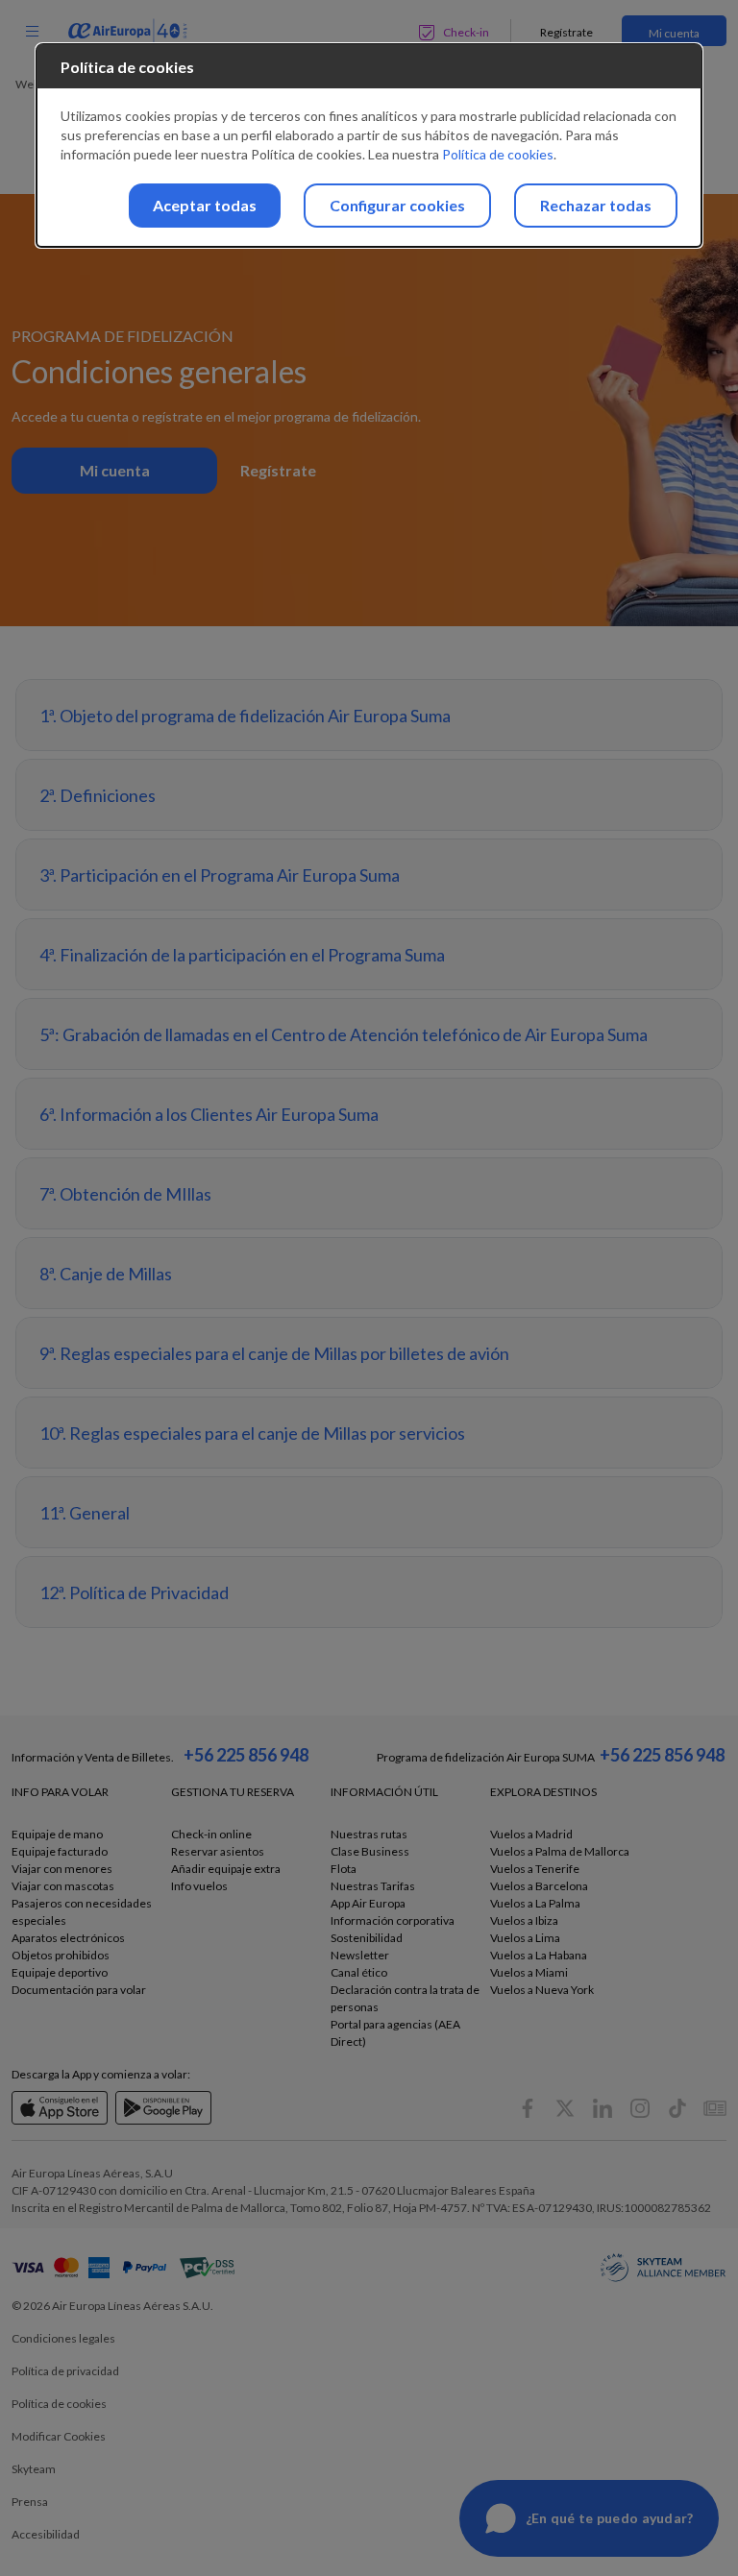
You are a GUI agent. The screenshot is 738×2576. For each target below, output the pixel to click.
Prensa (30, 2502)
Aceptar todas (205, 205)
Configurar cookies (397, 205)
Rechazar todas (596, 205)
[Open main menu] (32, 30)
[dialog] (369, 146)
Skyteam (34, 2469)
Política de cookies (498, 154)
